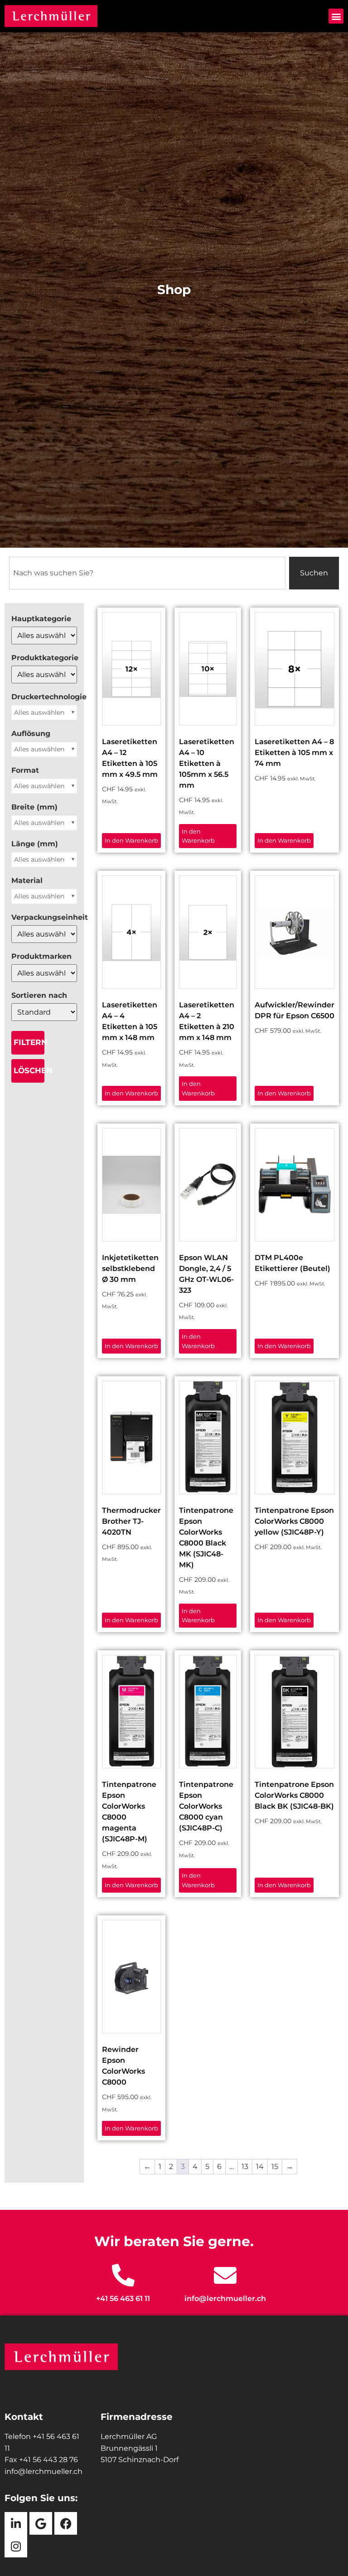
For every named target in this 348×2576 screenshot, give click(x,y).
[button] (336, 16)
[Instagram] (16, 2546)
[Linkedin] (16, 2523)
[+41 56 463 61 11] (123, 2275)
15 (275, 2166)
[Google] (41, 2523)
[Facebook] (66, 2523)
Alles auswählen (39, 712)
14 (260, 2166)
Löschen (29, 1070)
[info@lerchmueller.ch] (225, 2275)
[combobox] (147, 573)
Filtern (29, 1042)
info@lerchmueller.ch (225, 2299)
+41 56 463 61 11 (123, 2299)
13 (245, 2166)
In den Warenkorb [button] (131, 840)
